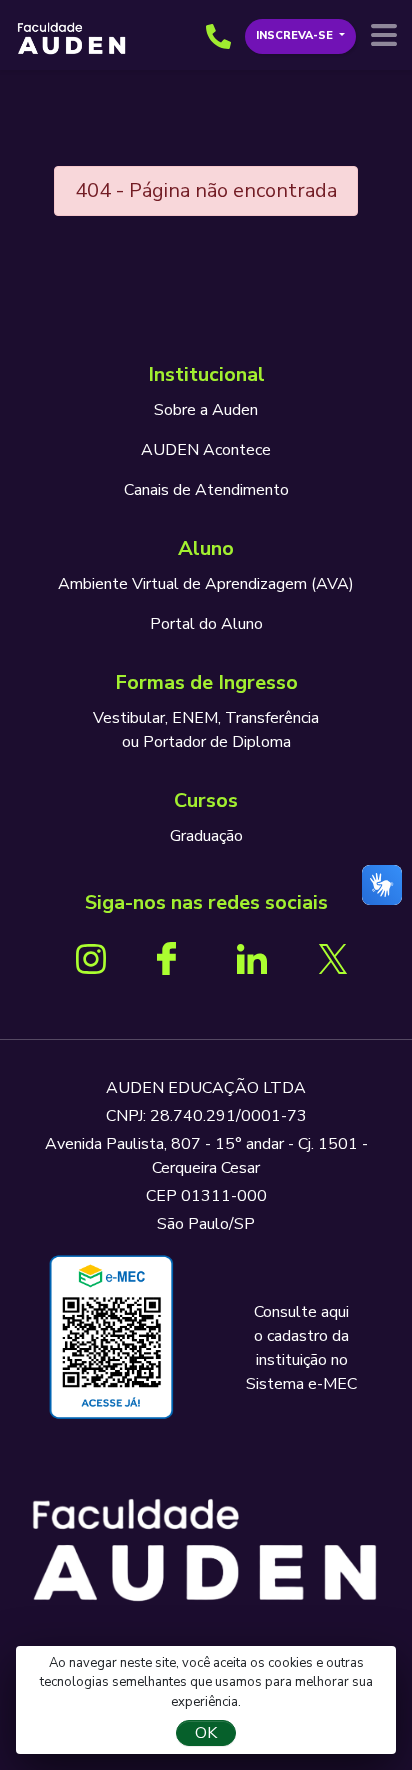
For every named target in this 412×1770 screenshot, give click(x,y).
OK (206, 1733)
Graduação (206, 836)
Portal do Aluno (206, 624)
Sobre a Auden (206, 410)
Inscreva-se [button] (296, 35)
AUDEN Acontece (206, 450)
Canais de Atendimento (206, 490)
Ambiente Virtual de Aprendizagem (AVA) (206, 584)
